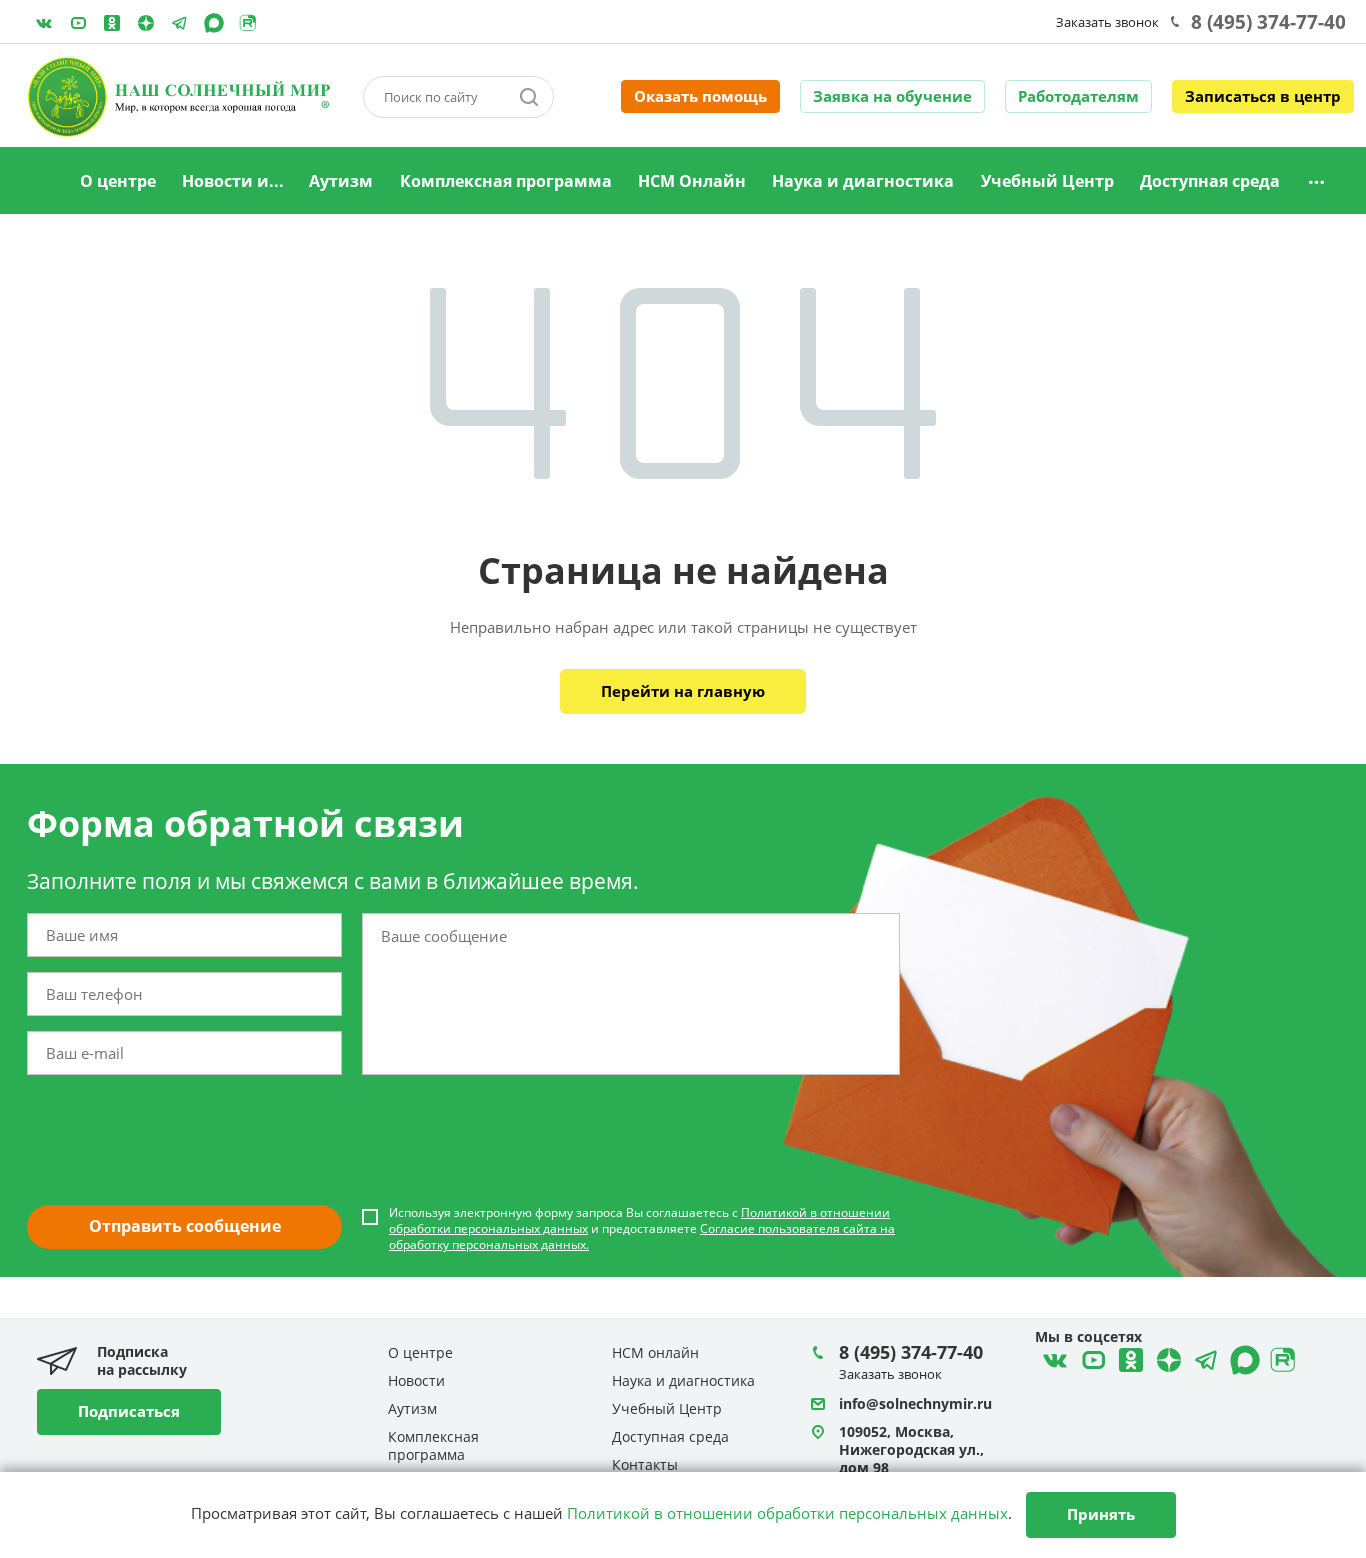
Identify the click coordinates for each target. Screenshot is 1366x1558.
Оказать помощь (700, 96)
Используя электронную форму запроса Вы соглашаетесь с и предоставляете (642, 1229)
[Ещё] (1316, 181)
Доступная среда (1210, 181)
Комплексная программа (506, 181)
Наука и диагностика (863, 181)
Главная (42, 182)
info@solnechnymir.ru (915, 1403)
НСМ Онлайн (692, 181)
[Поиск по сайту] (529, 97)
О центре (118, 181)
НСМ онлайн (655, 1352)
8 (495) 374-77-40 (1268, 22)
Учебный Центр (1047, 181)
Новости (416, 1380)
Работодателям (1078, 96)
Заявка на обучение (892, 96)
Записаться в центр (1263, 96)
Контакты (645, 1464)
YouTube (78, 23)
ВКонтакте (44, 23)
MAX (214, 23)
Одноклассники (112, 23)
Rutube (248, 23)
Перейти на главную (683, 691)
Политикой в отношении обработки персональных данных (787, 1513)
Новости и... (233, 181)
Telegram (146, 23)
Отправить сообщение (185, 1226)
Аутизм (341, 181)
